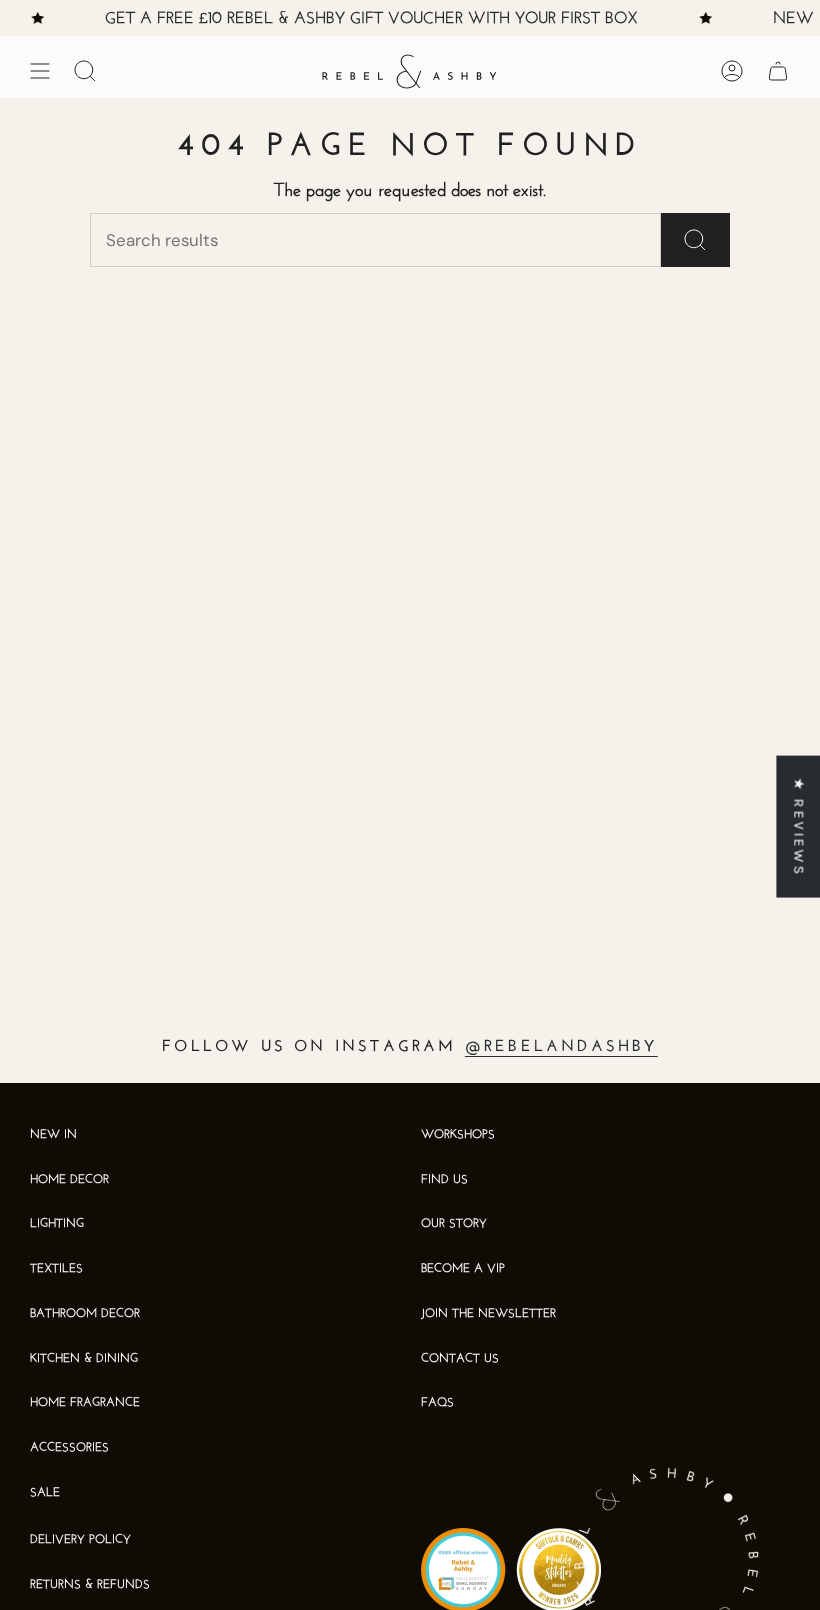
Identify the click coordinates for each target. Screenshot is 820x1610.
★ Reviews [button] (798, 826)
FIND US (444, 1180)
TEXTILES (56, 1269)
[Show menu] (40, 71)
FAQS (437, 1403)
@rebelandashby (561, 1047)
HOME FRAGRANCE (85, 1403)
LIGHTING (57, 1224)
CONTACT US (460, 1359)
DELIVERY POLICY (80, 1540)
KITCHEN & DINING (84, 1359)
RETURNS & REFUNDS (90, 1585)
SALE (45, 1493)
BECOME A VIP (463, 1269)
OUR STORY (454, 1224)
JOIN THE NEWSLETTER (488, 1314)
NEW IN (53, 1135)
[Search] (695, 240)
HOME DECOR (69, 1180)
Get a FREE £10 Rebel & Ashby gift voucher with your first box (364, 19)
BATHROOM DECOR (85, 1314)
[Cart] (778, 71)
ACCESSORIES (69, 1448)
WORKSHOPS (458, 1135)
